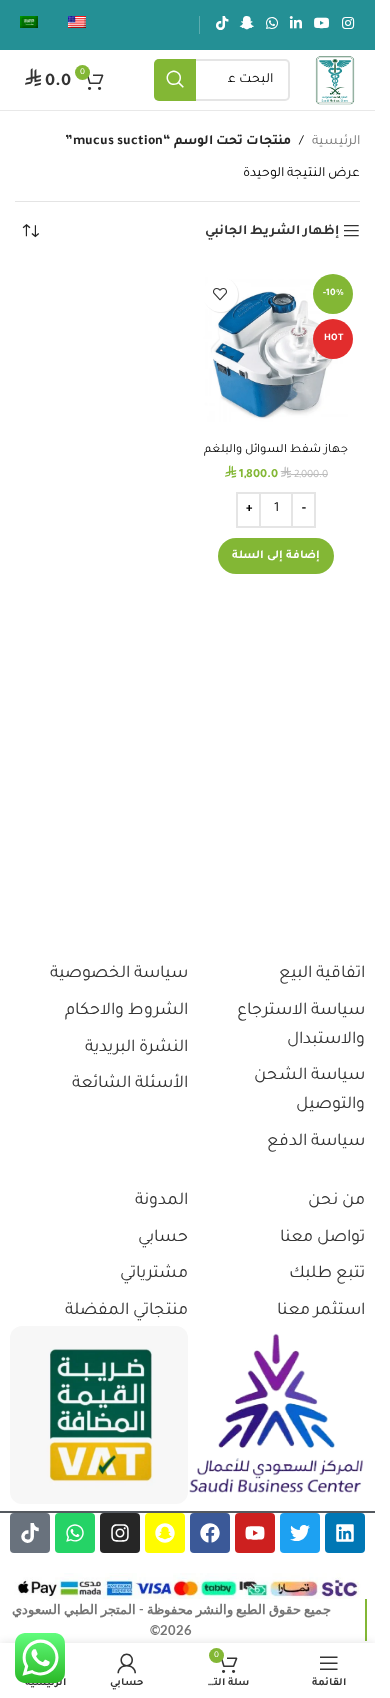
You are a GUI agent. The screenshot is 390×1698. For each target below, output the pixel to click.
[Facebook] (210, 1533)
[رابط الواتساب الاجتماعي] (272, 25)
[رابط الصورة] (277, 1415)
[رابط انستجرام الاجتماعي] (348, 25)
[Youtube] (255, 1533)
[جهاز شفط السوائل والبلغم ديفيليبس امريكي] (277, 351)
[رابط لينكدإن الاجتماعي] (296, 25)
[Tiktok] (30, 1533)
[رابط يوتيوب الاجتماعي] (322, 25)
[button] (276, 556)
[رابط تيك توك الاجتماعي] (222, 25)
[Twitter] (300, 1533)
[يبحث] (175, 80)
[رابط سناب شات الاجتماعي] (247, 25)
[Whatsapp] (75, 1533)
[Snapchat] (165, 1533)
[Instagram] (120, 1533)
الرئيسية (336, 142)
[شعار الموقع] (335, 81)
